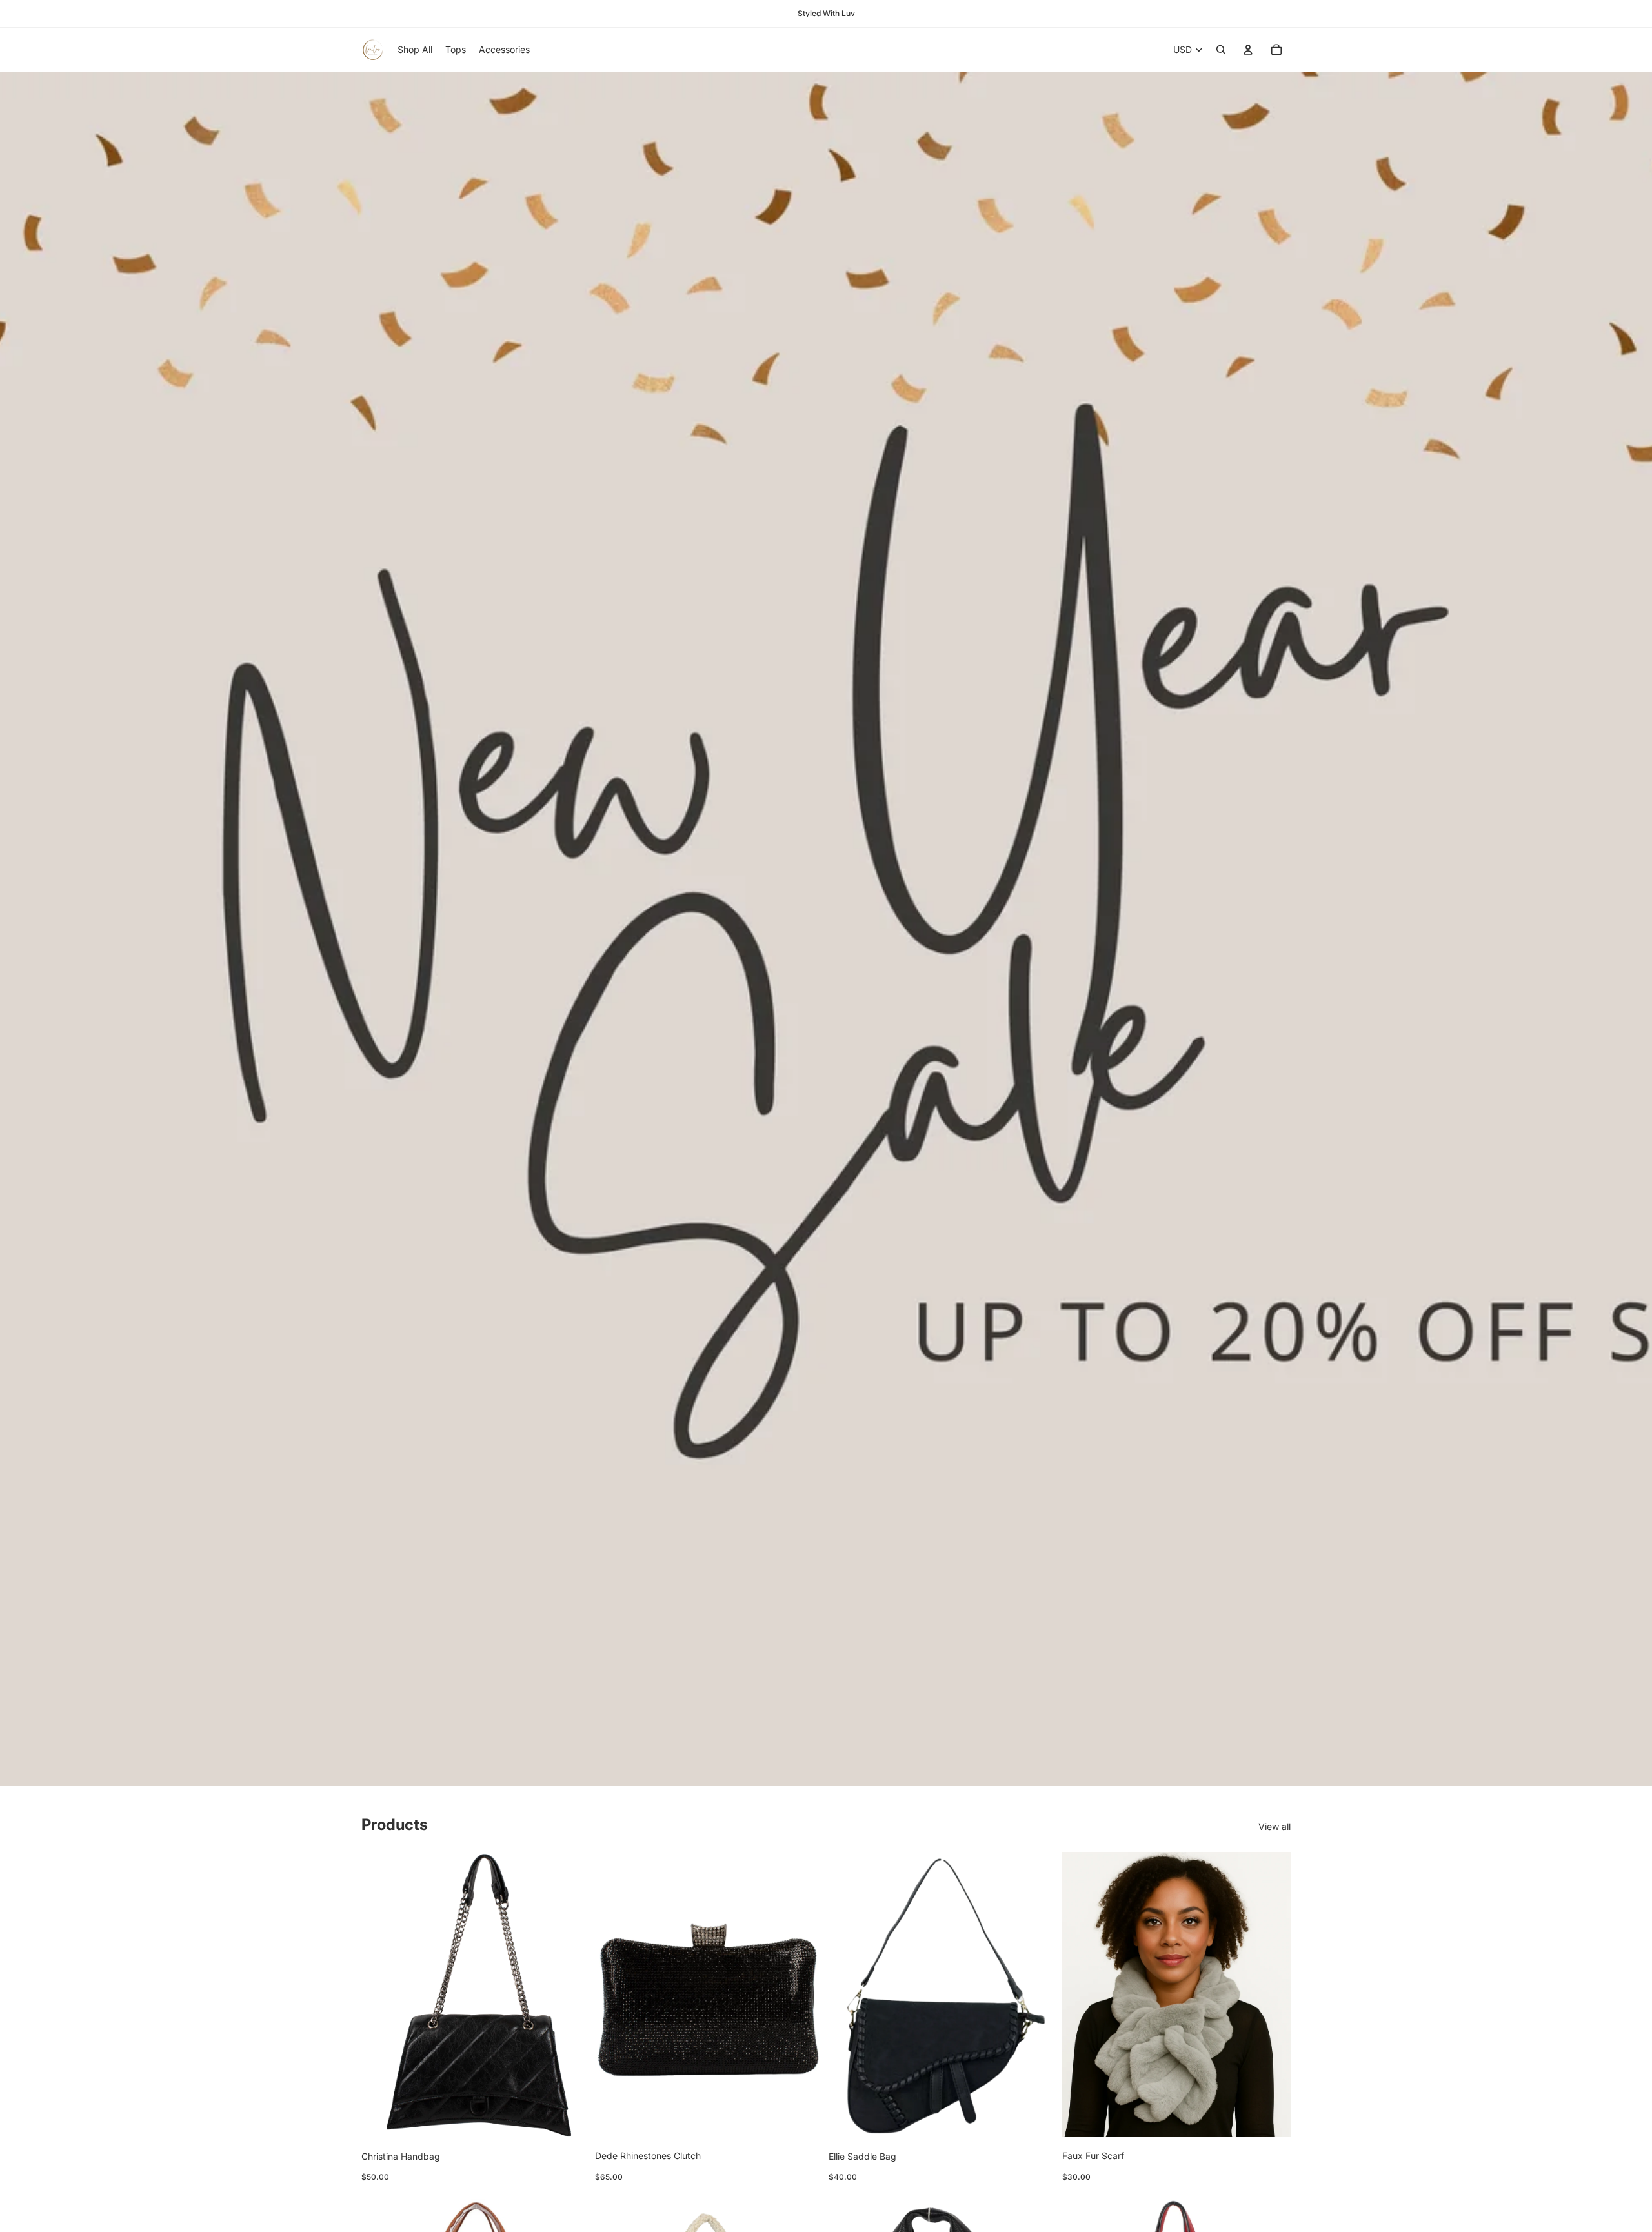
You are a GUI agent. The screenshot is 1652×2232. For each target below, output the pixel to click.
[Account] (1248, 50)
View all (1274, 1826)
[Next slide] (1271, 1995)
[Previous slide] (1082, 1995)
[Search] (1221, 50)
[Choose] (570, 2118)
